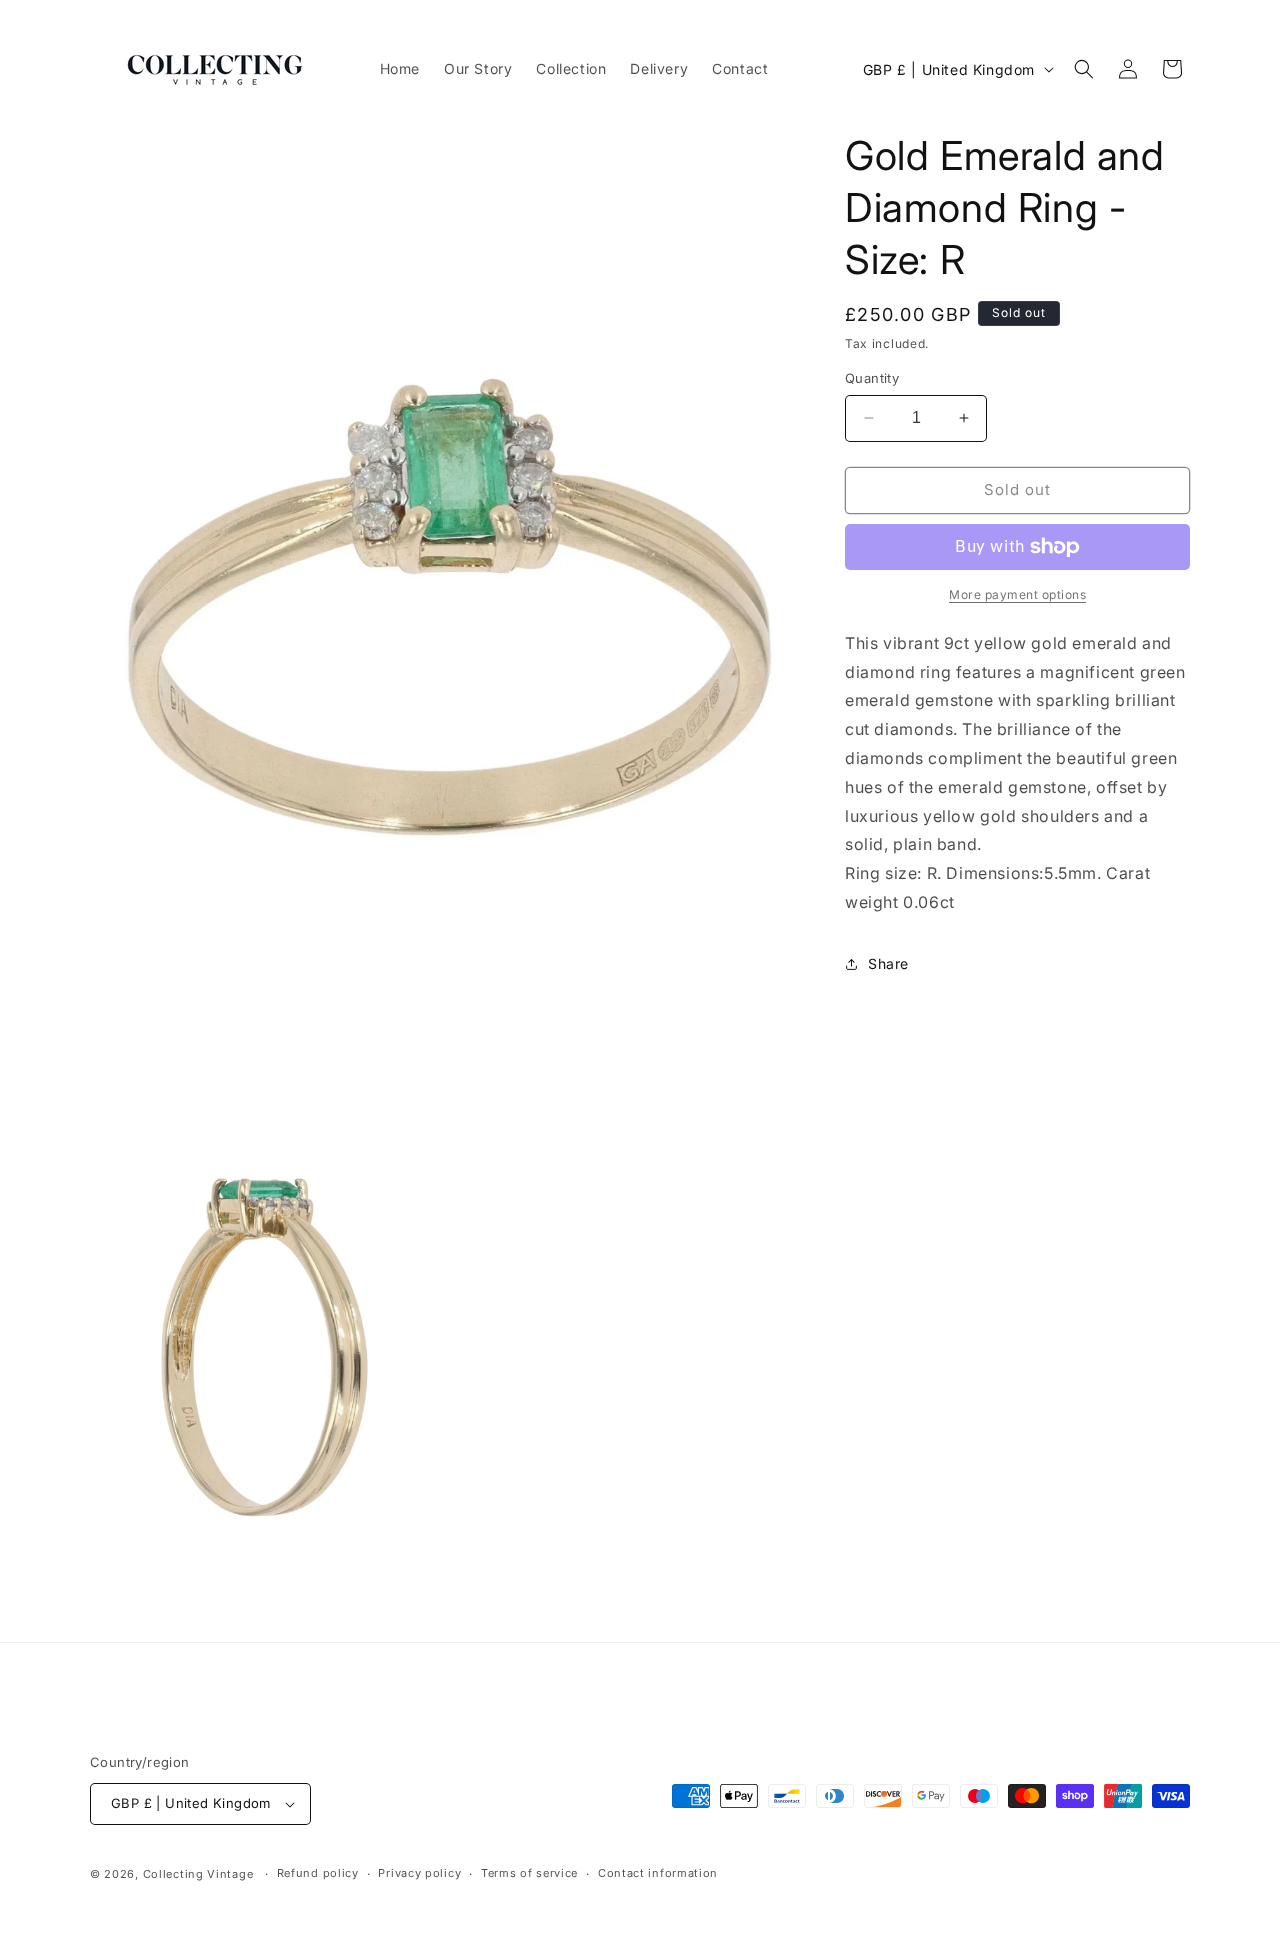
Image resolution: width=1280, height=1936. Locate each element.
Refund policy (318, 1873)
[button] (1084, 69)
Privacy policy (419, 1873)
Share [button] (888, 963)
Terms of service (529, 1873)
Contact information (658, 1873)
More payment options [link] (1017, 594)
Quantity (872, 378)
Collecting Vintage (198, 1874)
